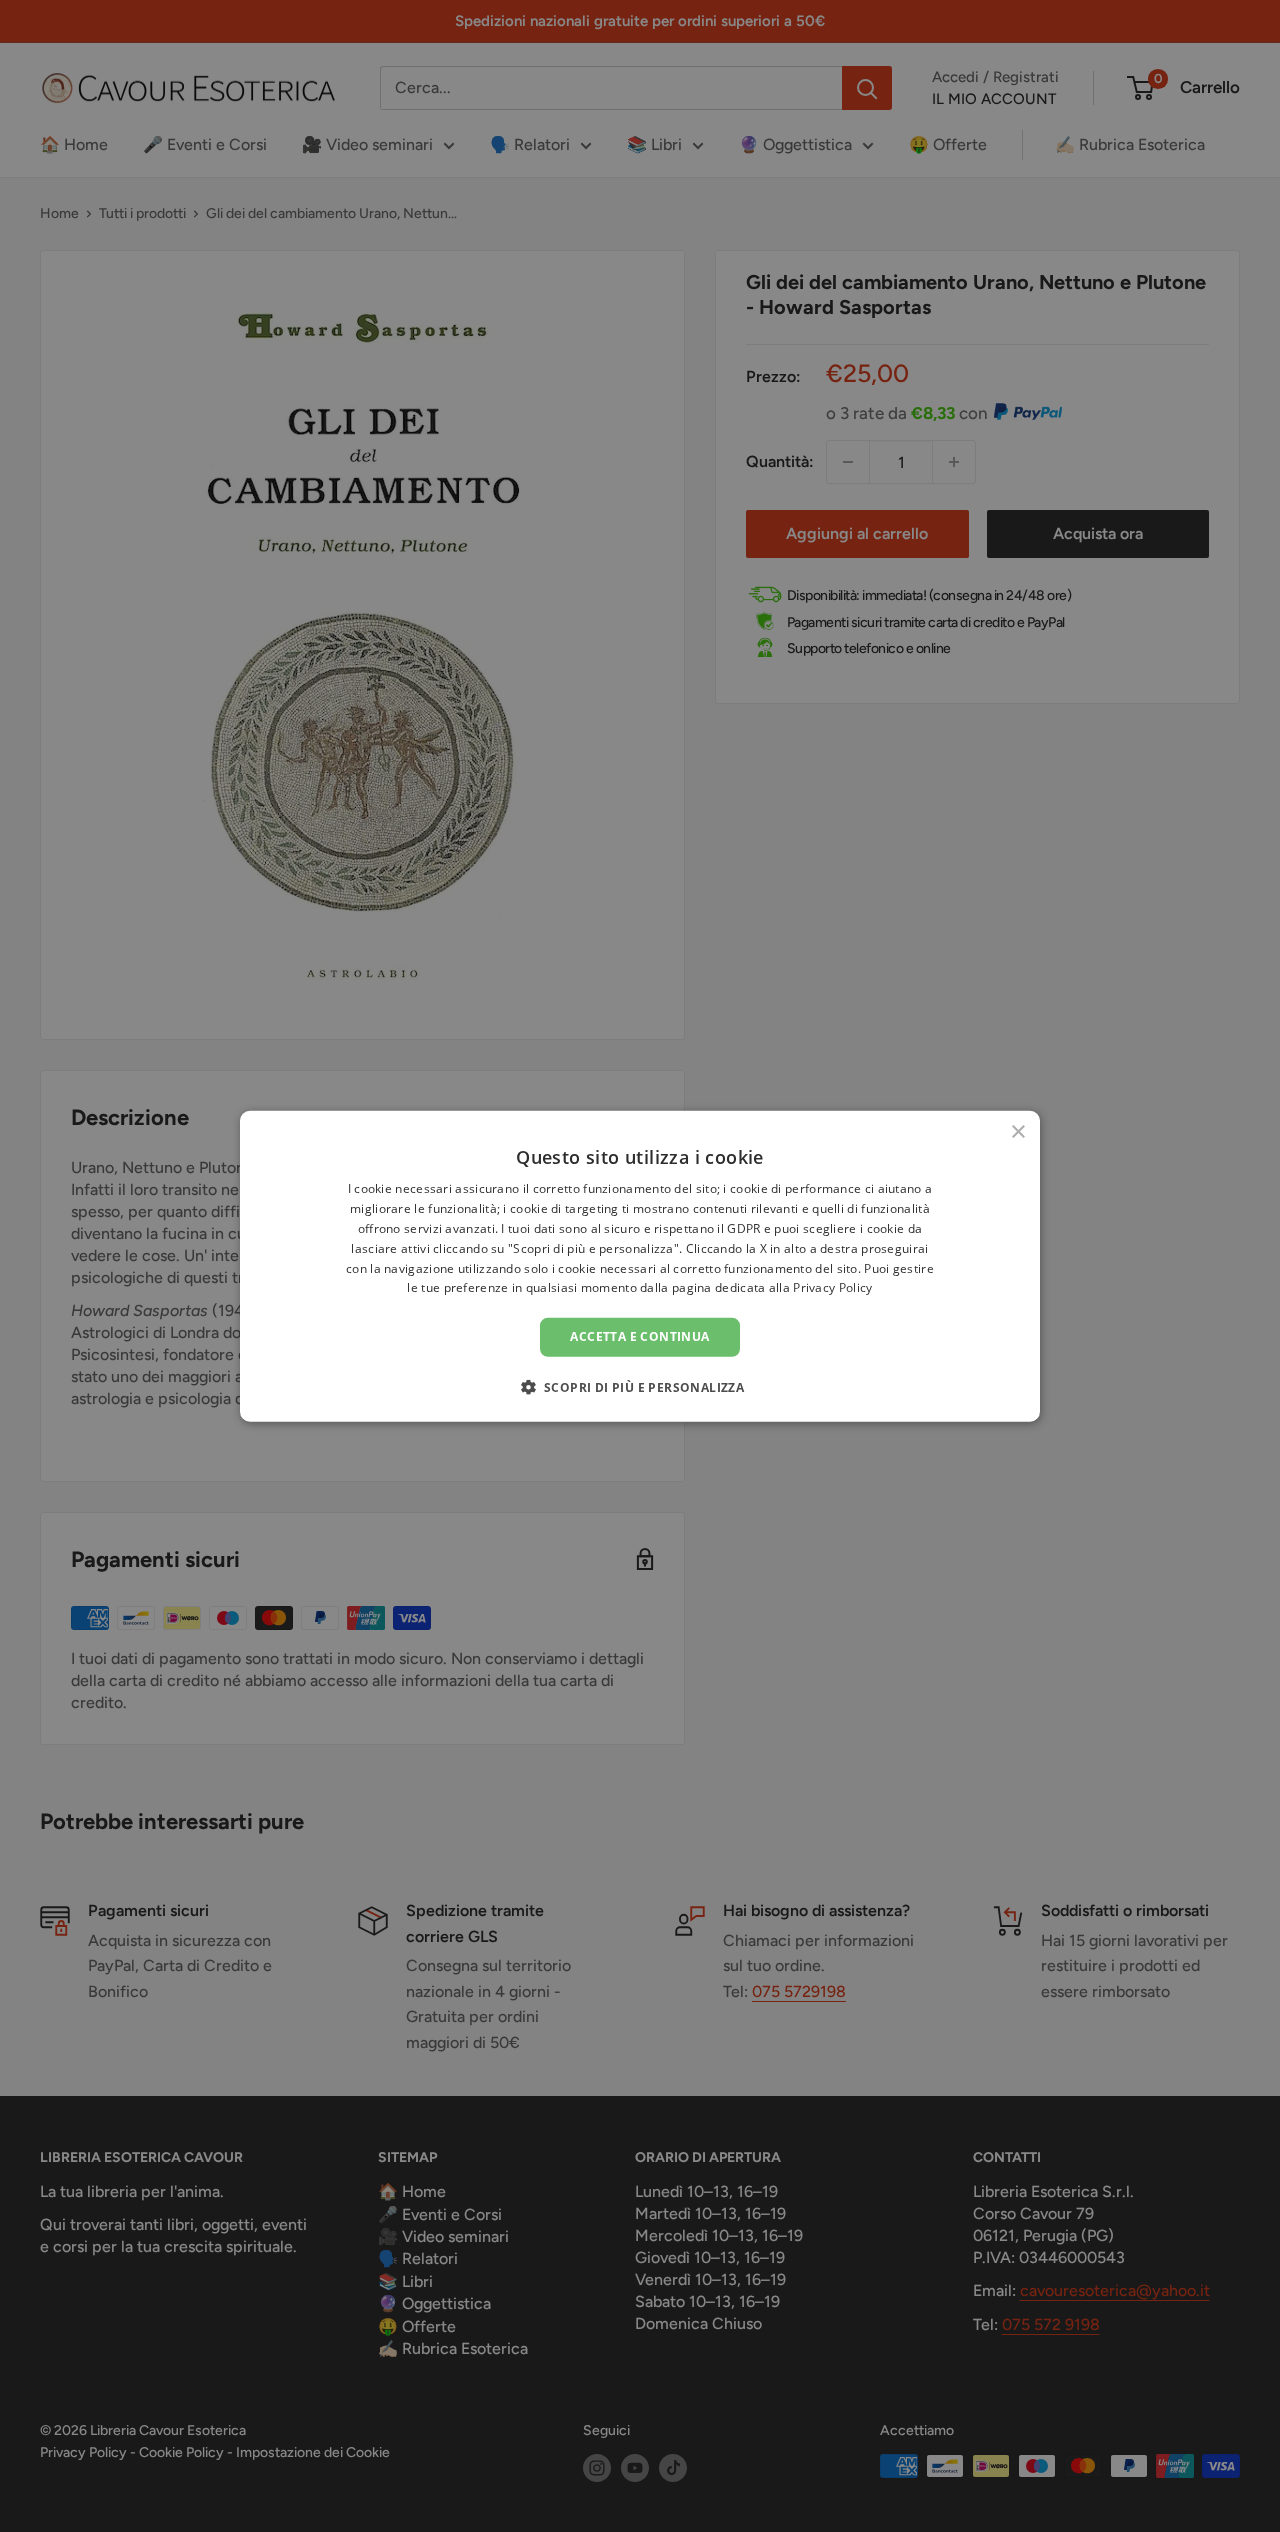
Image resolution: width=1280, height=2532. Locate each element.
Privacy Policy (832, 1287)
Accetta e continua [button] (639, 1336)
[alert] (640, 1266)
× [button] (1017, 1132)
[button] (640, 1386)
